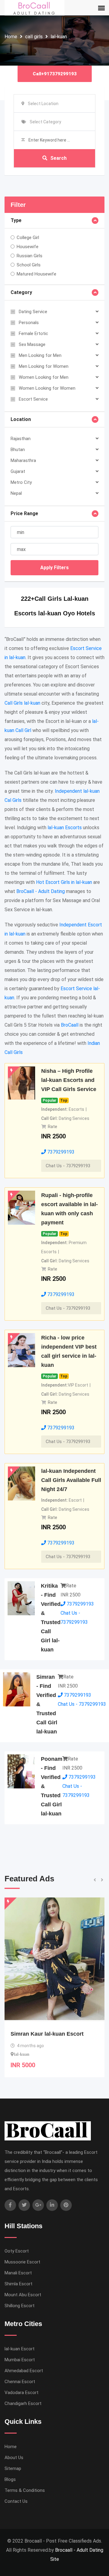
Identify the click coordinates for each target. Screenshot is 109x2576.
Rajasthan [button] (21, 439)
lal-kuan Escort (20, 2349)
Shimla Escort (18, 2284)
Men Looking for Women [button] (44, 366)
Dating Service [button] (33, 312)
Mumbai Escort (20, 2360)
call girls (34, 37)
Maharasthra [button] (23, 460)
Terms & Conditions (25, 2490)
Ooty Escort (17, 2251)
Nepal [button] (16, 493)
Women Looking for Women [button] (47, 388)
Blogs (10, 2479)
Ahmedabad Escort (24, 2371)
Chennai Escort (20, 2382)
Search (58, 158)
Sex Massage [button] (32, 344)
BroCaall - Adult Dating (41, 891)
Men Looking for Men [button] (40, 355)
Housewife (28, 247)
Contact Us (16, 2501)
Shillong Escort (20, 2306)
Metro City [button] (21, 482)
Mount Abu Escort (23, 2295)
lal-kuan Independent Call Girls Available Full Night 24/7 (71, 1480)
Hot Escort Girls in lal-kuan (64, 882)
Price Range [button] (24, 513)
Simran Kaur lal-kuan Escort (47, 2034)
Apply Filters (54, 568)
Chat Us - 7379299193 (68, 1166)
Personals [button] (29, 323)
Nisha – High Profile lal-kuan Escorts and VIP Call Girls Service (69, 1080)
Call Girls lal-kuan (22, 703)
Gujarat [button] (18, 471)
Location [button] (21, 419)
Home (11, 37)
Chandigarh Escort (23, 2403)
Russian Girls (30, 256)
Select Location (43, 104)
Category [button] (21, 292)
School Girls (29, 265)
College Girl (28, 238)
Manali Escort (18, 2273)
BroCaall (70, 1025)
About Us (14, 2458)
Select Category (45, 122)
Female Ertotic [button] (33, 334)
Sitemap (13, 2468)
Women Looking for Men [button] (44, 377)
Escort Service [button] (33, 399)
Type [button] (16, 220)
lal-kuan (59, 37)
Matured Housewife (36, 274)
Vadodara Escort (21, 2393)
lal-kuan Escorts (65, 828)
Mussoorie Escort (22, 2262)
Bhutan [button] (18, 450)
